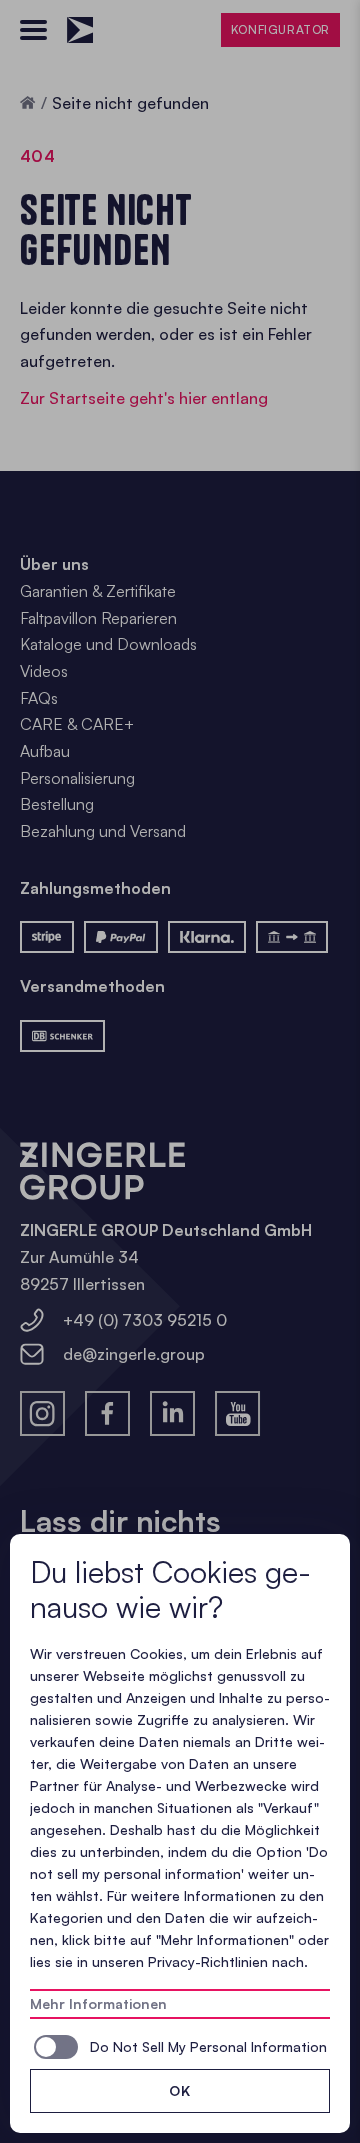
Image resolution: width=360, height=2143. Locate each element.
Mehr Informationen (98, 2003)
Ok (179, 2090)
